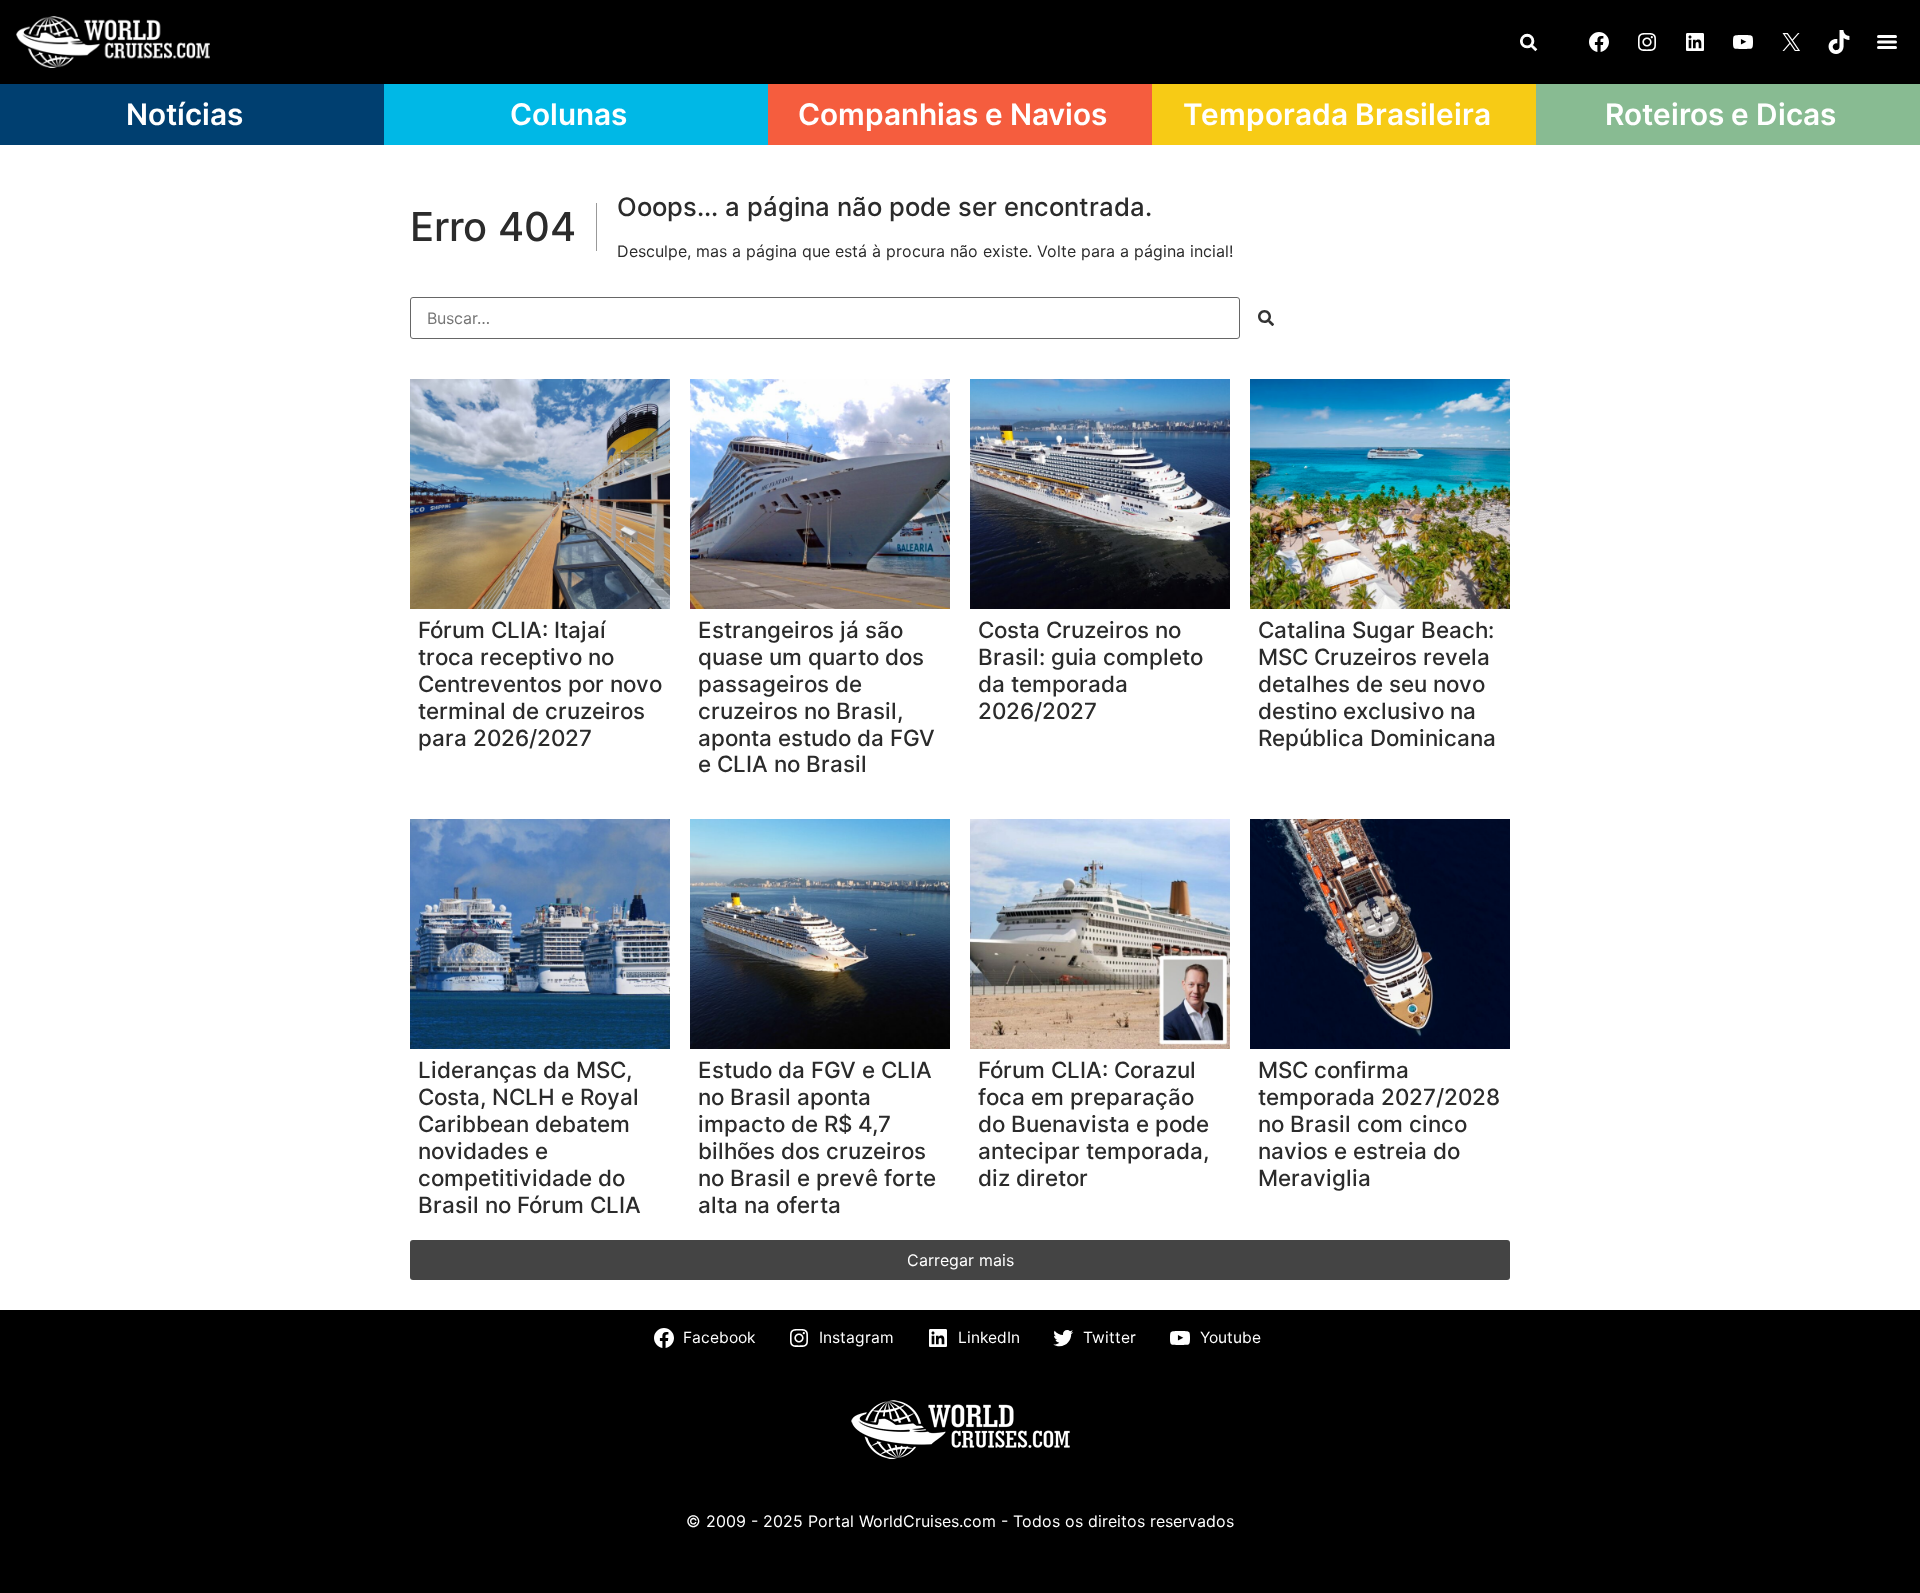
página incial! (1183, 251)
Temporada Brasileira (1337, 114)
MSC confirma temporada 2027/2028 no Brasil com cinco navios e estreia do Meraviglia (1379, 1124)
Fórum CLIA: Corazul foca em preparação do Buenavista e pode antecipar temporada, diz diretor (1093, 1124)
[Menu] (1887, 42)
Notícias (184, 114)
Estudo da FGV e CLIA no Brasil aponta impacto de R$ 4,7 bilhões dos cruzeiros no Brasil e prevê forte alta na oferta (817, 1137)
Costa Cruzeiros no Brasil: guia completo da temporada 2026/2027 (1090, 670)
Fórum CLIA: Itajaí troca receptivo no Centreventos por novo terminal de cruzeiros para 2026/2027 (540, 684)
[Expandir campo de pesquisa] (1528, 42)
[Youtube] (1743, 42)
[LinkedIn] (1695, 42)
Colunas (568, 114)
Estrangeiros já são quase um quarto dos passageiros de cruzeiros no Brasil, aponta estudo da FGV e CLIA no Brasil (816, 697)
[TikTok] (1839, 42)
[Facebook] (1599, 42)
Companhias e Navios (952, 114)
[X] (1791, 42)
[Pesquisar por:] (825, 318)
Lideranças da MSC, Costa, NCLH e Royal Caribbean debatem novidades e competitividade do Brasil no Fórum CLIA (529, 1137)
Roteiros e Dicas (1720, 114)
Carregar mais (960, 1260)
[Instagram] (1647, 42)
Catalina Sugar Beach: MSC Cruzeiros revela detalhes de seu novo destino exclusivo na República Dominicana (1377, 684)
